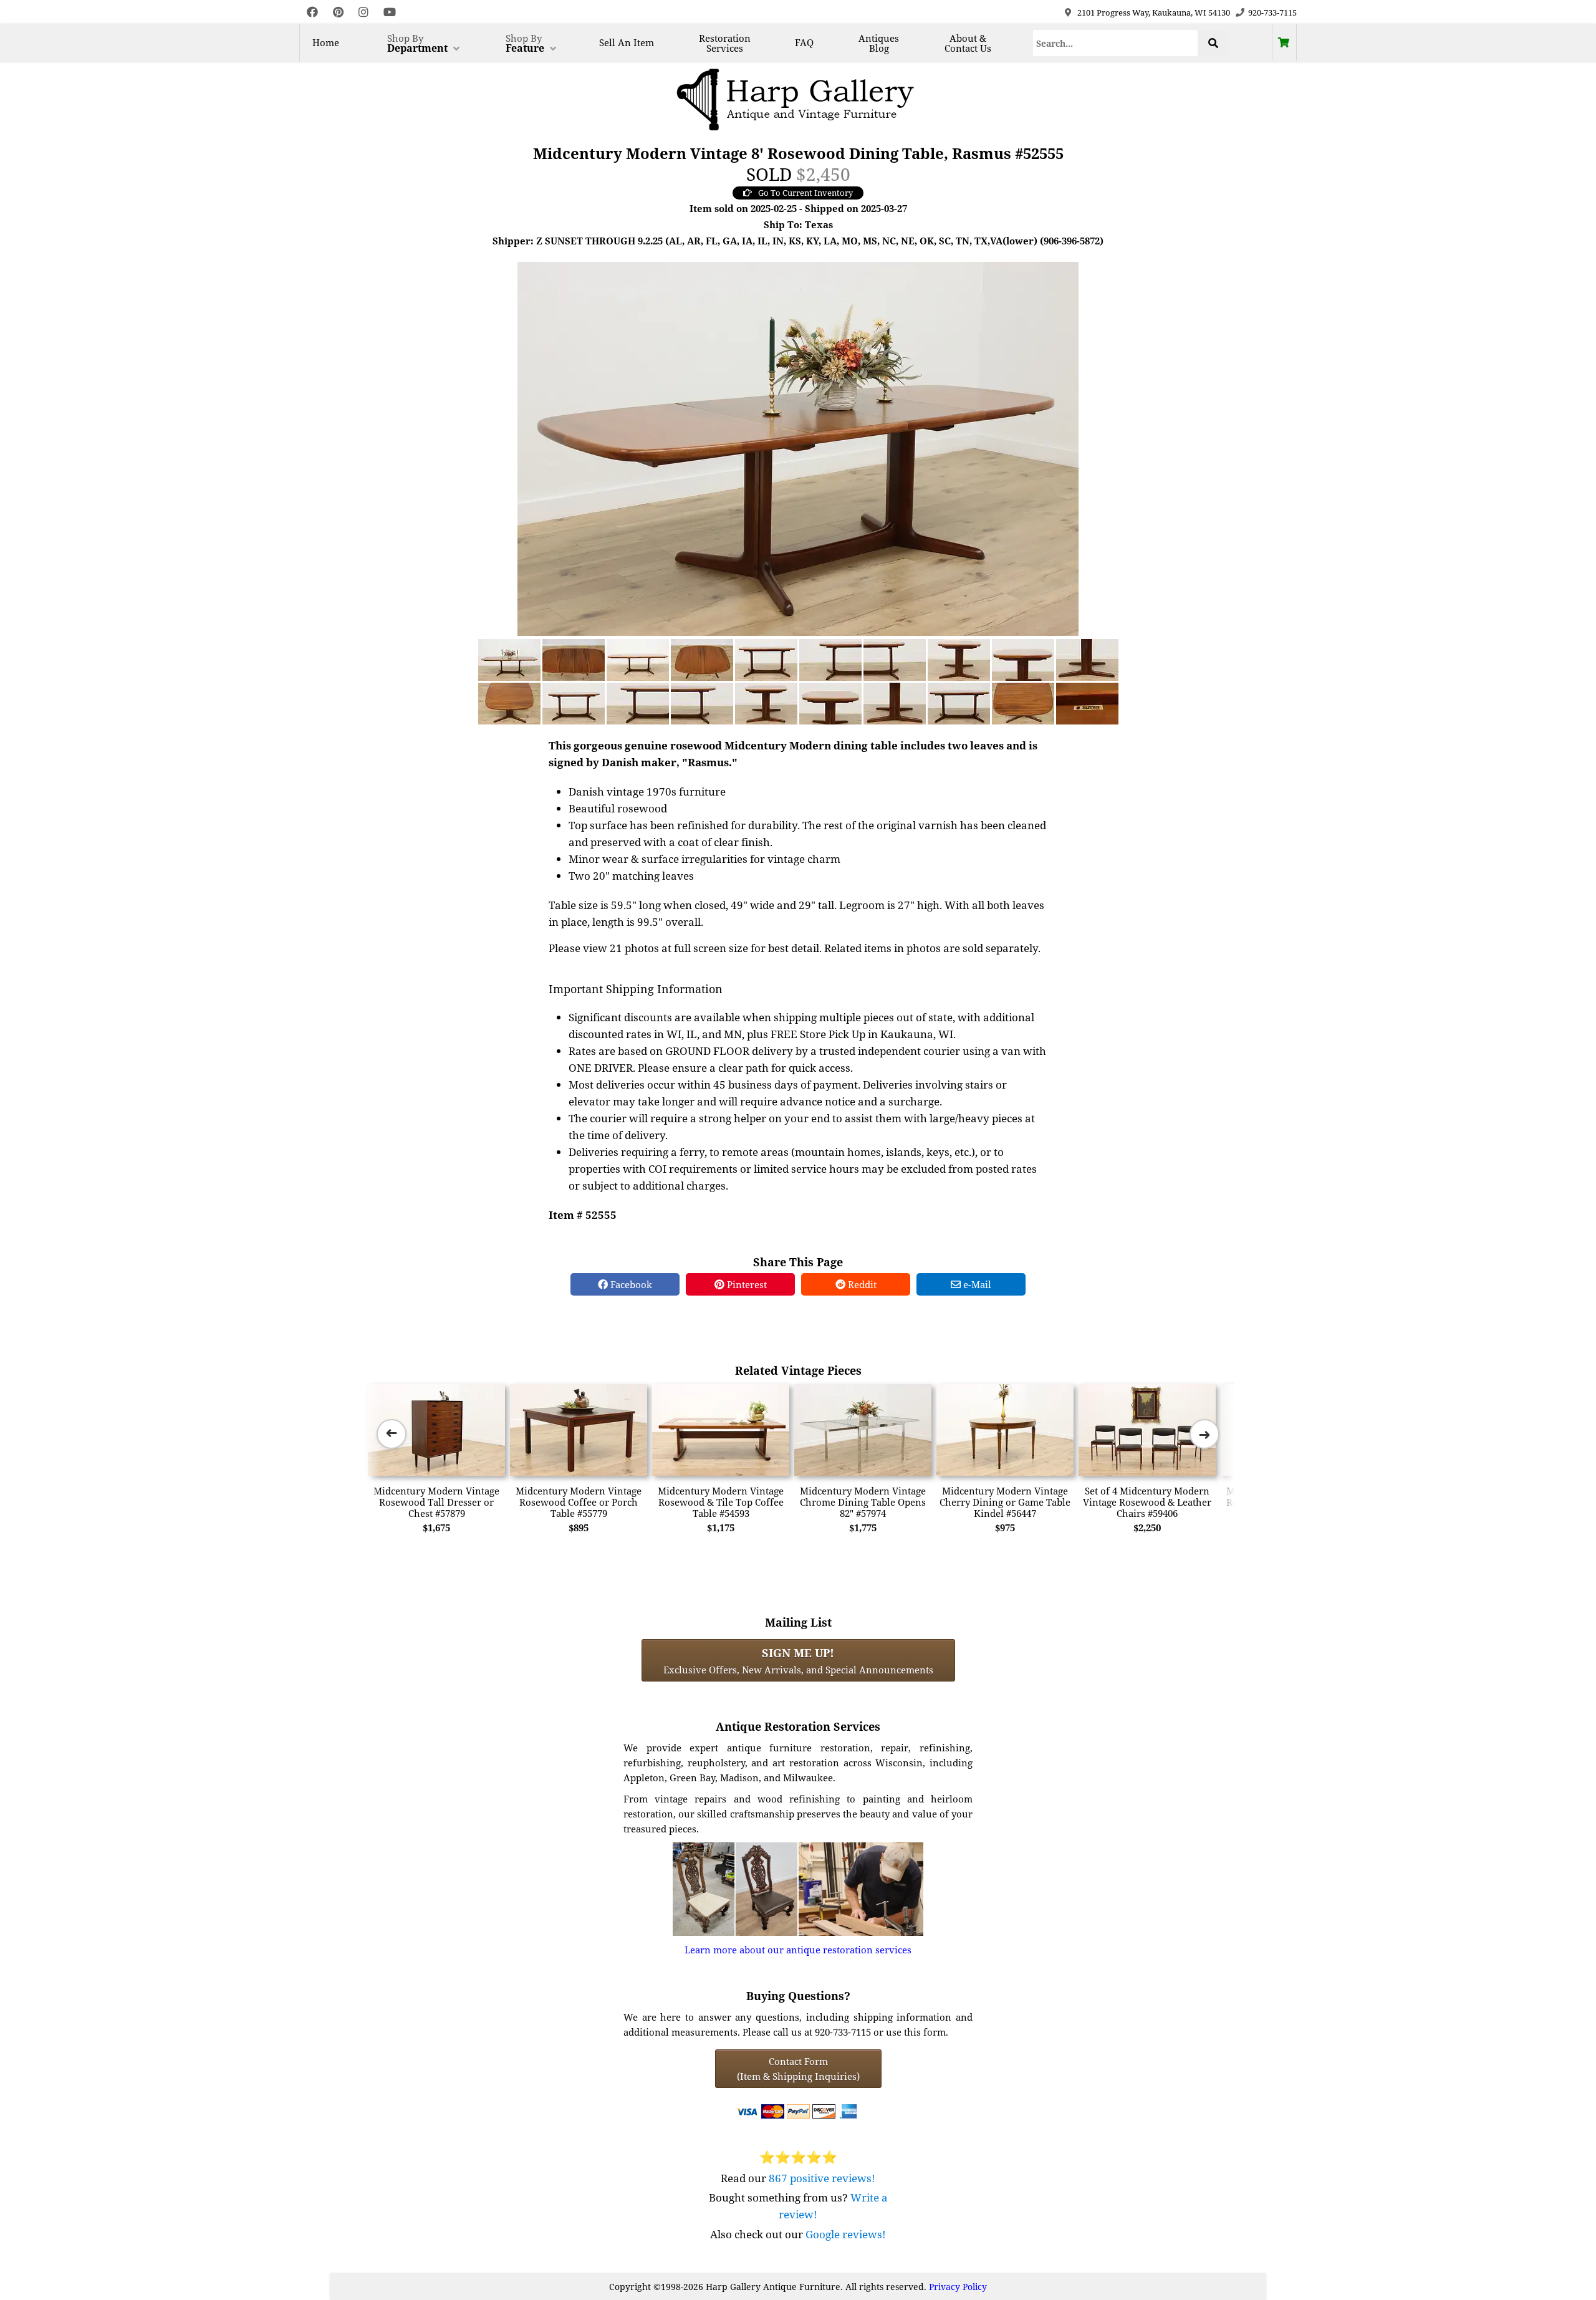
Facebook (630, 1284)
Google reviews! (846, 2234)
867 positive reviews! (822, 2178)
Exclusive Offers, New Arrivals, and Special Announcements (798, 1660)
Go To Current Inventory (805, 193)
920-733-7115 (1272, 12)
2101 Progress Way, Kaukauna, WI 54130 (1154, 12)
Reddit (861, 1284)
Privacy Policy (958, 2287)
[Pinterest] (338, 12)
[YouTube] (390, 12)
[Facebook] (312, 12)
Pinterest (746, 1284)
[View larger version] (798, 448)
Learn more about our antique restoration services (798, 1950)
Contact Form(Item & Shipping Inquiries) (798, 2069)
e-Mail (976, 1284)
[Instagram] (363, 12)
